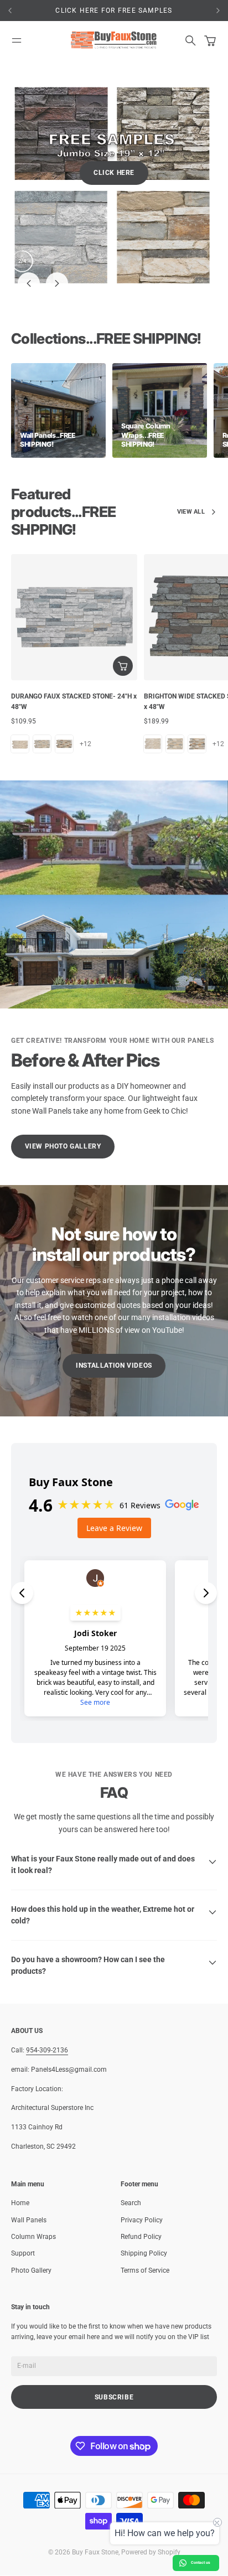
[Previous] (28, 11)
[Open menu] (17, 40)
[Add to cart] (123, 621)
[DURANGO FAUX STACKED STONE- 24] (74, 572)
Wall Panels (29, 2175)
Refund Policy (141, 2192)
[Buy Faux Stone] (114, 40)
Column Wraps (33, 2192)
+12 (85, 699)
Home (20, 2158)
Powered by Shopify (151, 2507)
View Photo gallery (63, 1101)
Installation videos (114, 1321)
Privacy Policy (142, 2175)
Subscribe (114, 2352)
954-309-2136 (47, 2005)
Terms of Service (145, 2225)
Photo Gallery (31, 2225)
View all (191, 467)
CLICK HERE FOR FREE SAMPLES (114, 11)
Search (131, 2158)
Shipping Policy (144, 2208)
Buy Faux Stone (95, 2507)
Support (23, 2208)
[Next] (218, 11)
